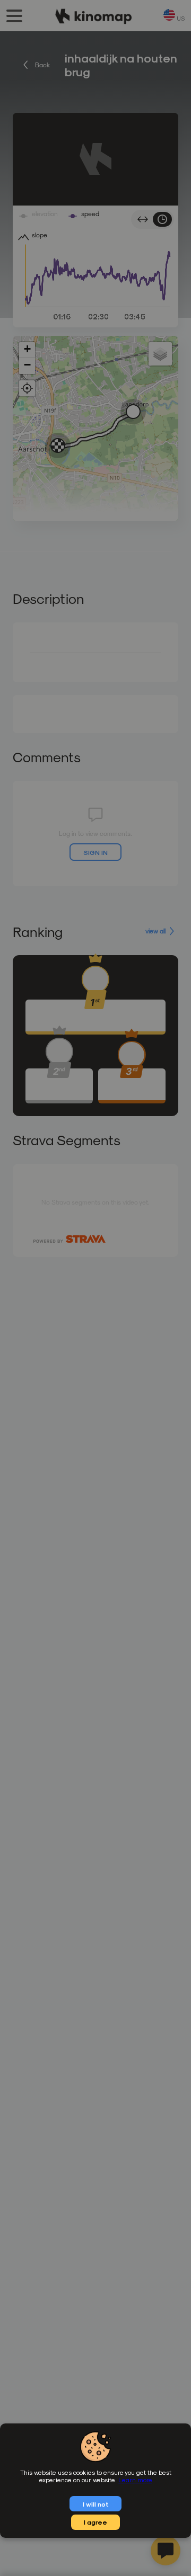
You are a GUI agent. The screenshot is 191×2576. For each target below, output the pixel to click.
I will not (96, 2504)
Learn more (135, 2480)
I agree (95, 2522)
